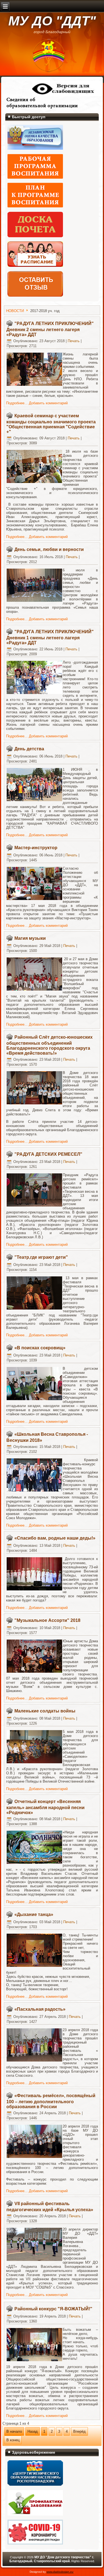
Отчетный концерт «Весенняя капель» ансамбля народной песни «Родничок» (45, 1807)
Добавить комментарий (48, 403)
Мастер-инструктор (36, 848)
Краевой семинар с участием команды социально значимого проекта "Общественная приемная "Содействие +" (51, 424)
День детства (29, 749)
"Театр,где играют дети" (41, 1257)
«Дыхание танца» (34, 1914)
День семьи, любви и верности (49, 549)
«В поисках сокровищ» (40, 1348)
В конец (13, 2440)
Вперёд (79, 2431)
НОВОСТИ (15, 311)
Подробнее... (17, 403)
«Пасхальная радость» (40, 2009)
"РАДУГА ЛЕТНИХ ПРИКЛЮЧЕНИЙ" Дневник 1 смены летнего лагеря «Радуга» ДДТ (50, 637)
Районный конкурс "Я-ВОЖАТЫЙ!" (53, 2309)
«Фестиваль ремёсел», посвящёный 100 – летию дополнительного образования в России (51, 2101)
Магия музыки (30, 938)
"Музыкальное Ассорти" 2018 (47, 1620)
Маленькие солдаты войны (45, 1711)
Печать (74, 341)
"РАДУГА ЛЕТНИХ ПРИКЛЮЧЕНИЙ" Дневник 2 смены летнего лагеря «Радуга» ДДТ (50, 329)
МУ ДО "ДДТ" (52, 21)
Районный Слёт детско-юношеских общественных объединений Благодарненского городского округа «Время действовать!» (50, 1045)
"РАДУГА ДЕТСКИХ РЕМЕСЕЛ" (48, 1154)
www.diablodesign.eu (60, 2572)
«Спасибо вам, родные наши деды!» (55, 1538)
